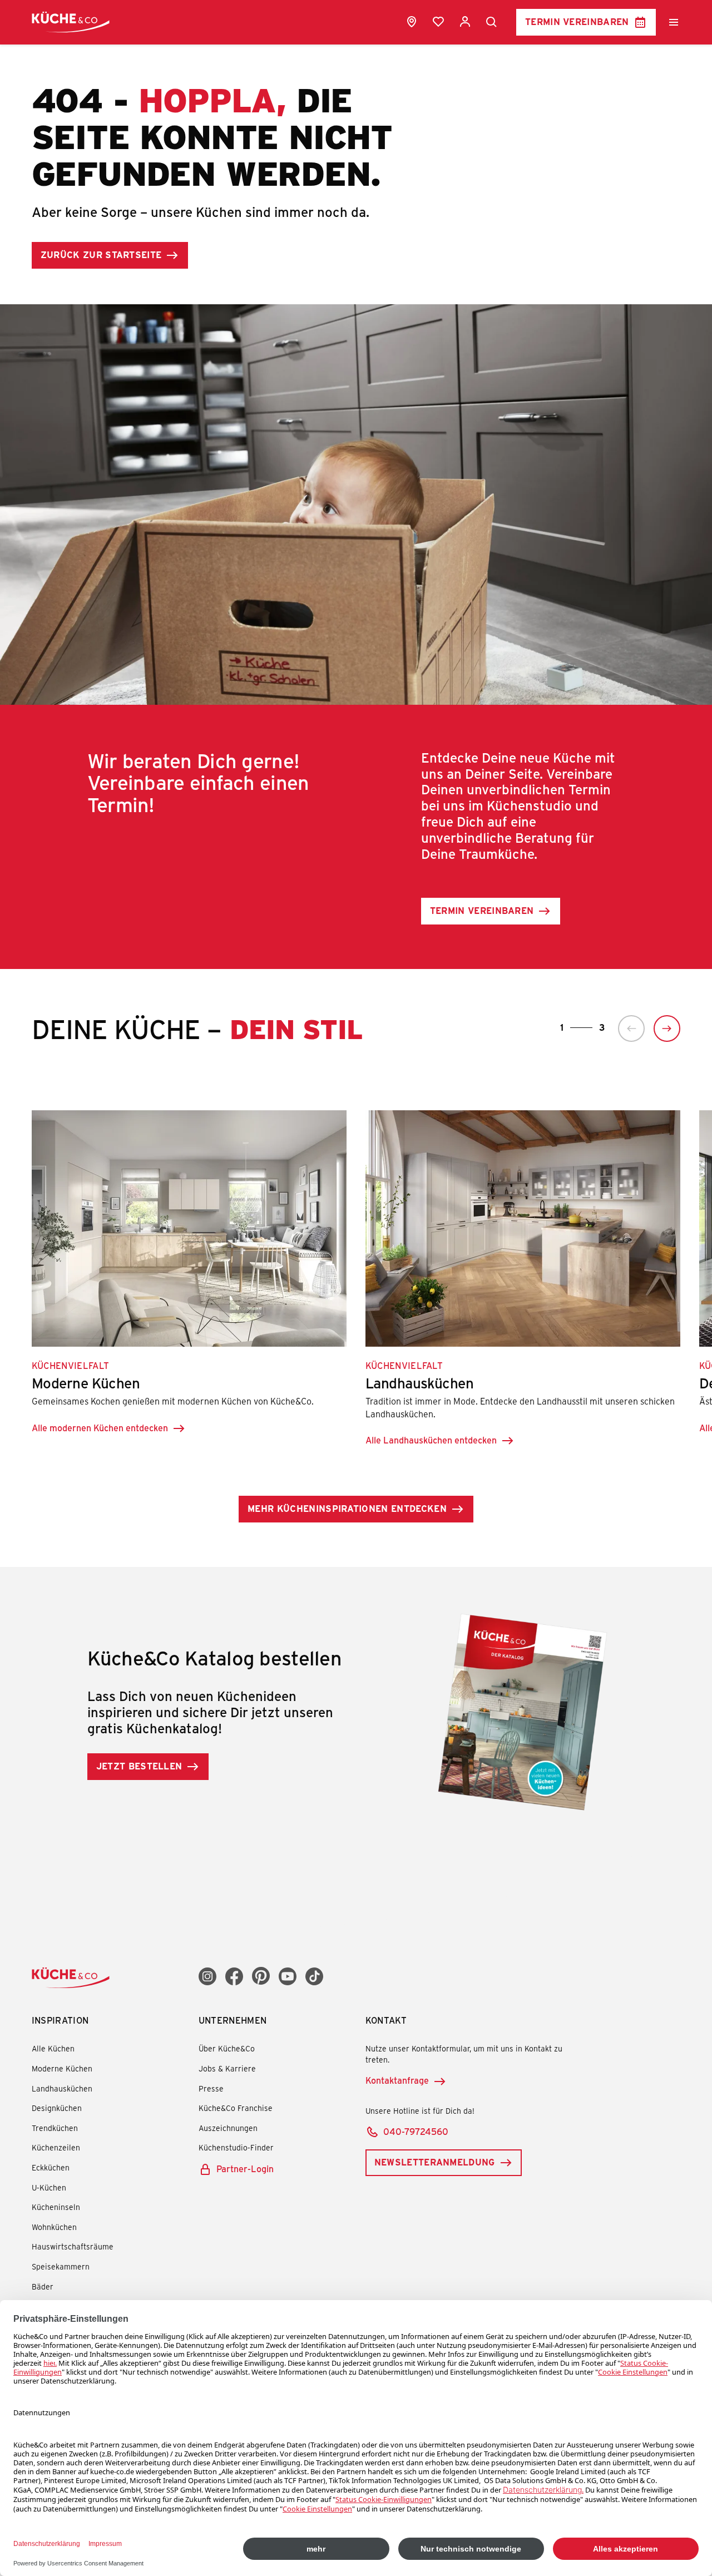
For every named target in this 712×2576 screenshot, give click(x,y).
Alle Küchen (53, 2048)
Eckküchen (51, 2167)
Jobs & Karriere (227, 2068)
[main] (356, 930)
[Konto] (465, 22)
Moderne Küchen (62, 2068)
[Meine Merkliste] (438, 22)
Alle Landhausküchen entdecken (431, 1440)
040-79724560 (416, 2131)
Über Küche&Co (227, 2048)
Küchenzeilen (56, 2147)
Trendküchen (55, 2128)
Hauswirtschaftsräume (73, 2246)
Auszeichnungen (228, 2128)
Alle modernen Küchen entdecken (100, 1428)
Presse (211, 2088)
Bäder (43, 2286)
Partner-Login (245, 2169)
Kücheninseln (56, 2207)
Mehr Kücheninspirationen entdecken (347, 1508)
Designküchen (57, 2108)
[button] (631, 1029)
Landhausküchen (62, 2088)
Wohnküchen (54, 2227)
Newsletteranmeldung (435, 2162)
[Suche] (492, 22)
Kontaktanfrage (397, 2080)
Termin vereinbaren (577, 21)
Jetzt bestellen (139, 1766)
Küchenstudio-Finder (236, 2147)
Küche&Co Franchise (236, 2108)
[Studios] (412, 22)
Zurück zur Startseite (101, 254)
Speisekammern (61, 2266)
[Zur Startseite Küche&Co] (71, 22)
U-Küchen (49, 2187)
